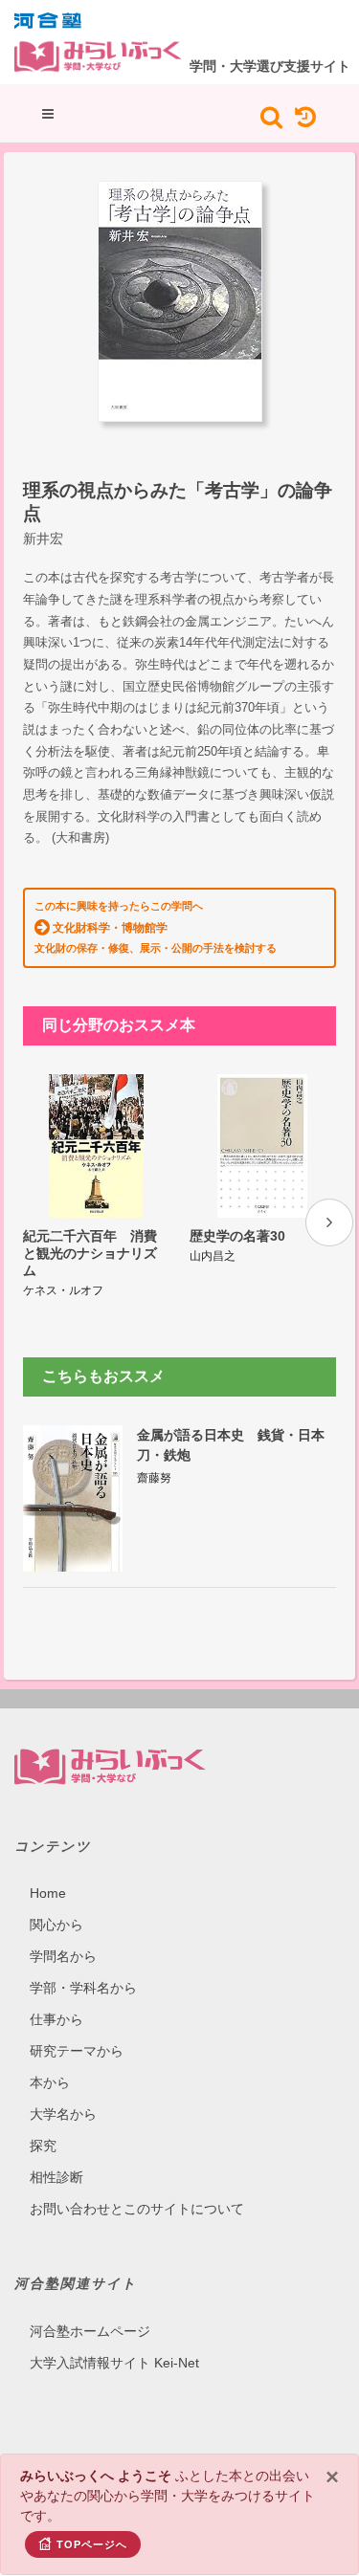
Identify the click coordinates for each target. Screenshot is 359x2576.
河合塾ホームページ (90, 2331)
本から (50, 2082)
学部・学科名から (83, 1988)
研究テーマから (77, 2051)
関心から (56, 1925)
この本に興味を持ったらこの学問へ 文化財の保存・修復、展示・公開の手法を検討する (156, 927)
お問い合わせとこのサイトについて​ (137, 2209)
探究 (43, 2146)
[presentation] (329, 1222)
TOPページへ (92, 2544)
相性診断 (56, 2177)
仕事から (56, 2019)
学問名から (63, 1956)
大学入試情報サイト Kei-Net (114, 2363)
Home (48, 1893)
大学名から (63, 2114)
